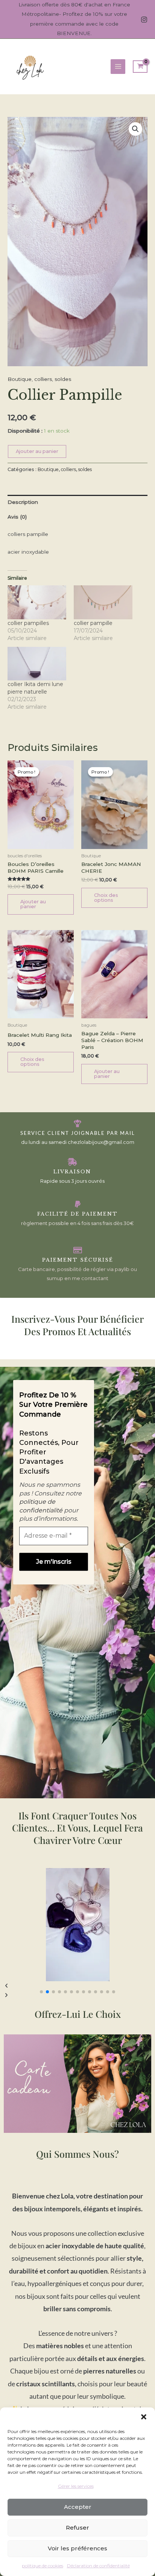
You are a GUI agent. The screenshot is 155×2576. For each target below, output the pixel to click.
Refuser (77, 2528)
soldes (63, 379)
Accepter (78, 2507)
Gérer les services (76, 2486)
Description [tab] (23, 502)
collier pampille (93, 623)
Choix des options (106, 898)
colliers (43, 379)
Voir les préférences (77, 2548)
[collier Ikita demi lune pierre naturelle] (37, 664)
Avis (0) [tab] (17, 517)
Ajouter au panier (37, 451)
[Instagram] (144, 20)
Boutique (20, 379)
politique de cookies (43, 2566)
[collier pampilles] (37, 602)
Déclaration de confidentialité (98, 2566)
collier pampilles (28, 623)
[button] (144, 2417)
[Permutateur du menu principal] (118, 67)
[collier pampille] (103, 602)
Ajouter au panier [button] (33, 904)
